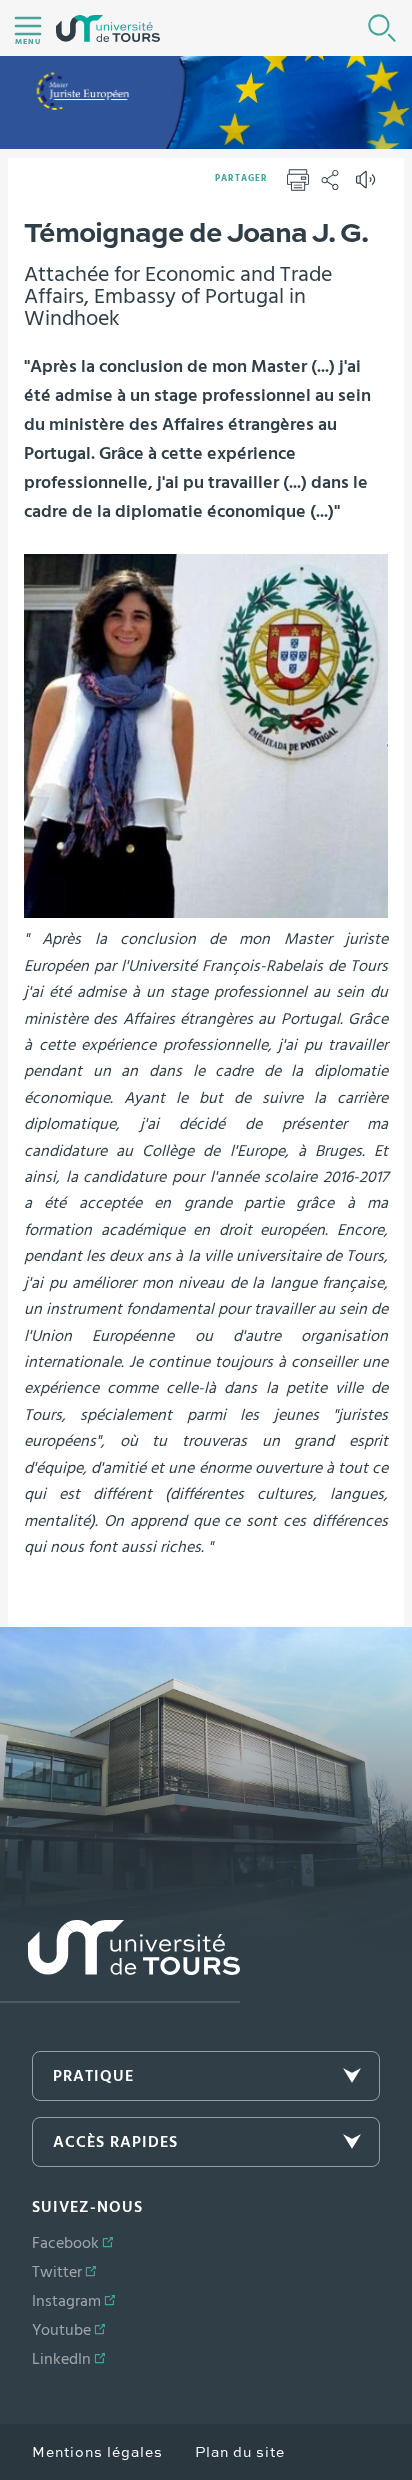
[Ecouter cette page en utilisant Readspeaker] (368, 186)
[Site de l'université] (120, 1961)
